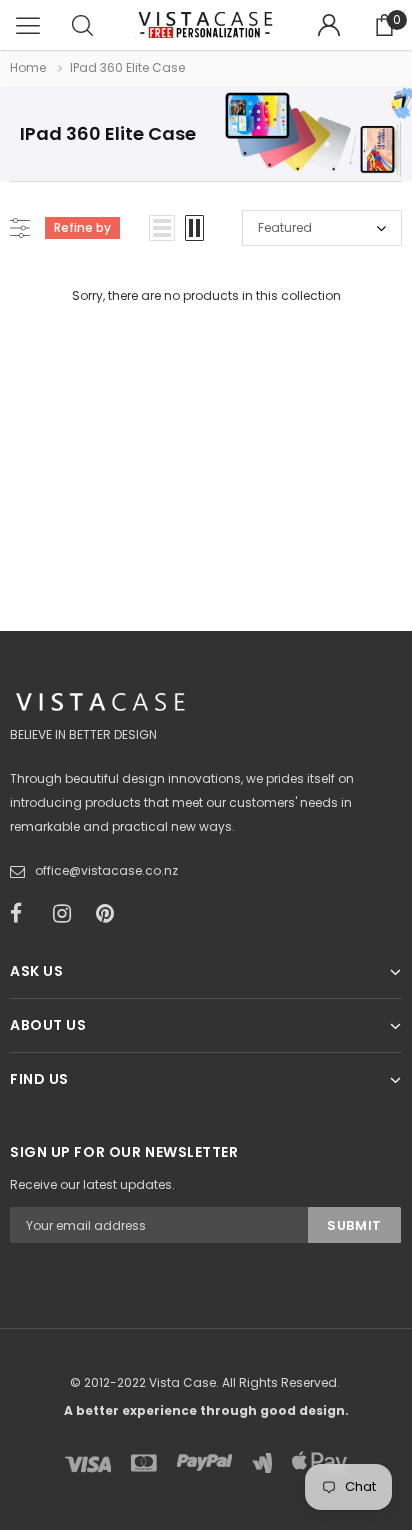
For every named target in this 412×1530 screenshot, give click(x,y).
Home (28, 67)
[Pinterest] (111, 914)
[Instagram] (68, 914)
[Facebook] (25, 914)
